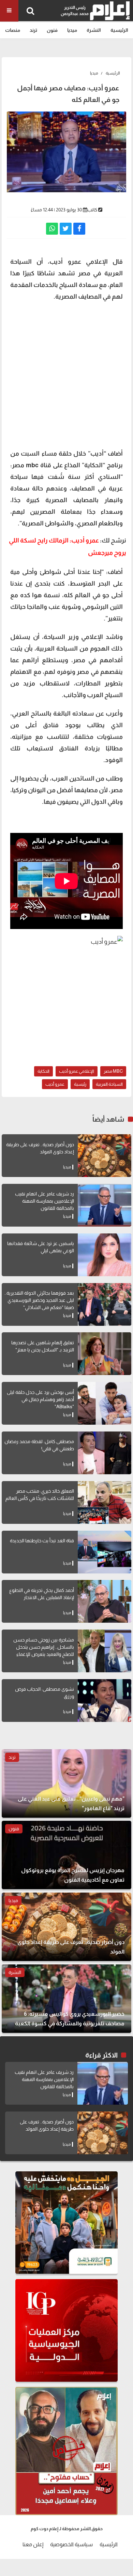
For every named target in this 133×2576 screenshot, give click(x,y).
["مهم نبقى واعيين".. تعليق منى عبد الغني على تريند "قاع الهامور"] (66, 1783)
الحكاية (43, 1071)
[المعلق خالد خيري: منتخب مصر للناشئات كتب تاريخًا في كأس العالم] (105, 1502)
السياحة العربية (109, 1084)
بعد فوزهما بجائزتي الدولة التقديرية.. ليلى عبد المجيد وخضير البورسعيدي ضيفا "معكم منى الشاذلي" (39, 1300)
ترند (33, 30)
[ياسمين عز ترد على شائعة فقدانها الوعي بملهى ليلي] (105, 1255)
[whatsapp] (52, 229)
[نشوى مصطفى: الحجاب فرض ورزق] (105, 1701)
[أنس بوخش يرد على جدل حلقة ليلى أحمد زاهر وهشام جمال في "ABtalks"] (105, 1403)
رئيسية (80, 1084)
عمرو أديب (55, 1084)
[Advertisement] (66, 374)
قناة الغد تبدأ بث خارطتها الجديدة (42, 1541)
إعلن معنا (33, 2544)
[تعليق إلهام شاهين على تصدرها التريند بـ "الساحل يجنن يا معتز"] (105, 1354)
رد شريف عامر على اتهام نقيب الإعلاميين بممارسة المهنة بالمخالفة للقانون (45, 1201)
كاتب (92, 210)
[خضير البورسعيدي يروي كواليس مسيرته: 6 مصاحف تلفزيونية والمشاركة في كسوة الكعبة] (66, 1999)
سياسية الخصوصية (71, 2544)
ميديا (72, 30)
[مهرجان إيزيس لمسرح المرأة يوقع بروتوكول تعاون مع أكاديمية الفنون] (66, 1855)
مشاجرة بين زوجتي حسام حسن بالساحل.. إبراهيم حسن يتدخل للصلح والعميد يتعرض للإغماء (44, 1647)
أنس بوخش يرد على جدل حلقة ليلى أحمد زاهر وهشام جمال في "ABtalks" (40, 1399)
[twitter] (66, 229)
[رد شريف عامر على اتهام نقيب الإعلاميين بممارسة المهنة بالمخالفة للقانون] (105, 1205)
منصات (13, 30)
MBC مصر (113, 1071)
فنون (52, 30)
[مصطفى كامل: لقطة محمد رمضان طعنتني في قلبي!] (105, 1453)
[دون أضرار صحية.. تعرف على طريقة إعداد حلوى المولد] (105, 1156)
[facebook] (79, 229)
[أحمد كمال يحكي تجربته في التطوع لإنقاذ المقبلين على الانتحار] (105, 1601)
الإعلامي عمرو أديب (77, 1071)
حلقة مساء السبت (47, 454)
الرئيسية (119, 30)
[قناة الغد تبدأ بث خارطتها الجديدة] (105, 1552)
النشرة (94, 30)
